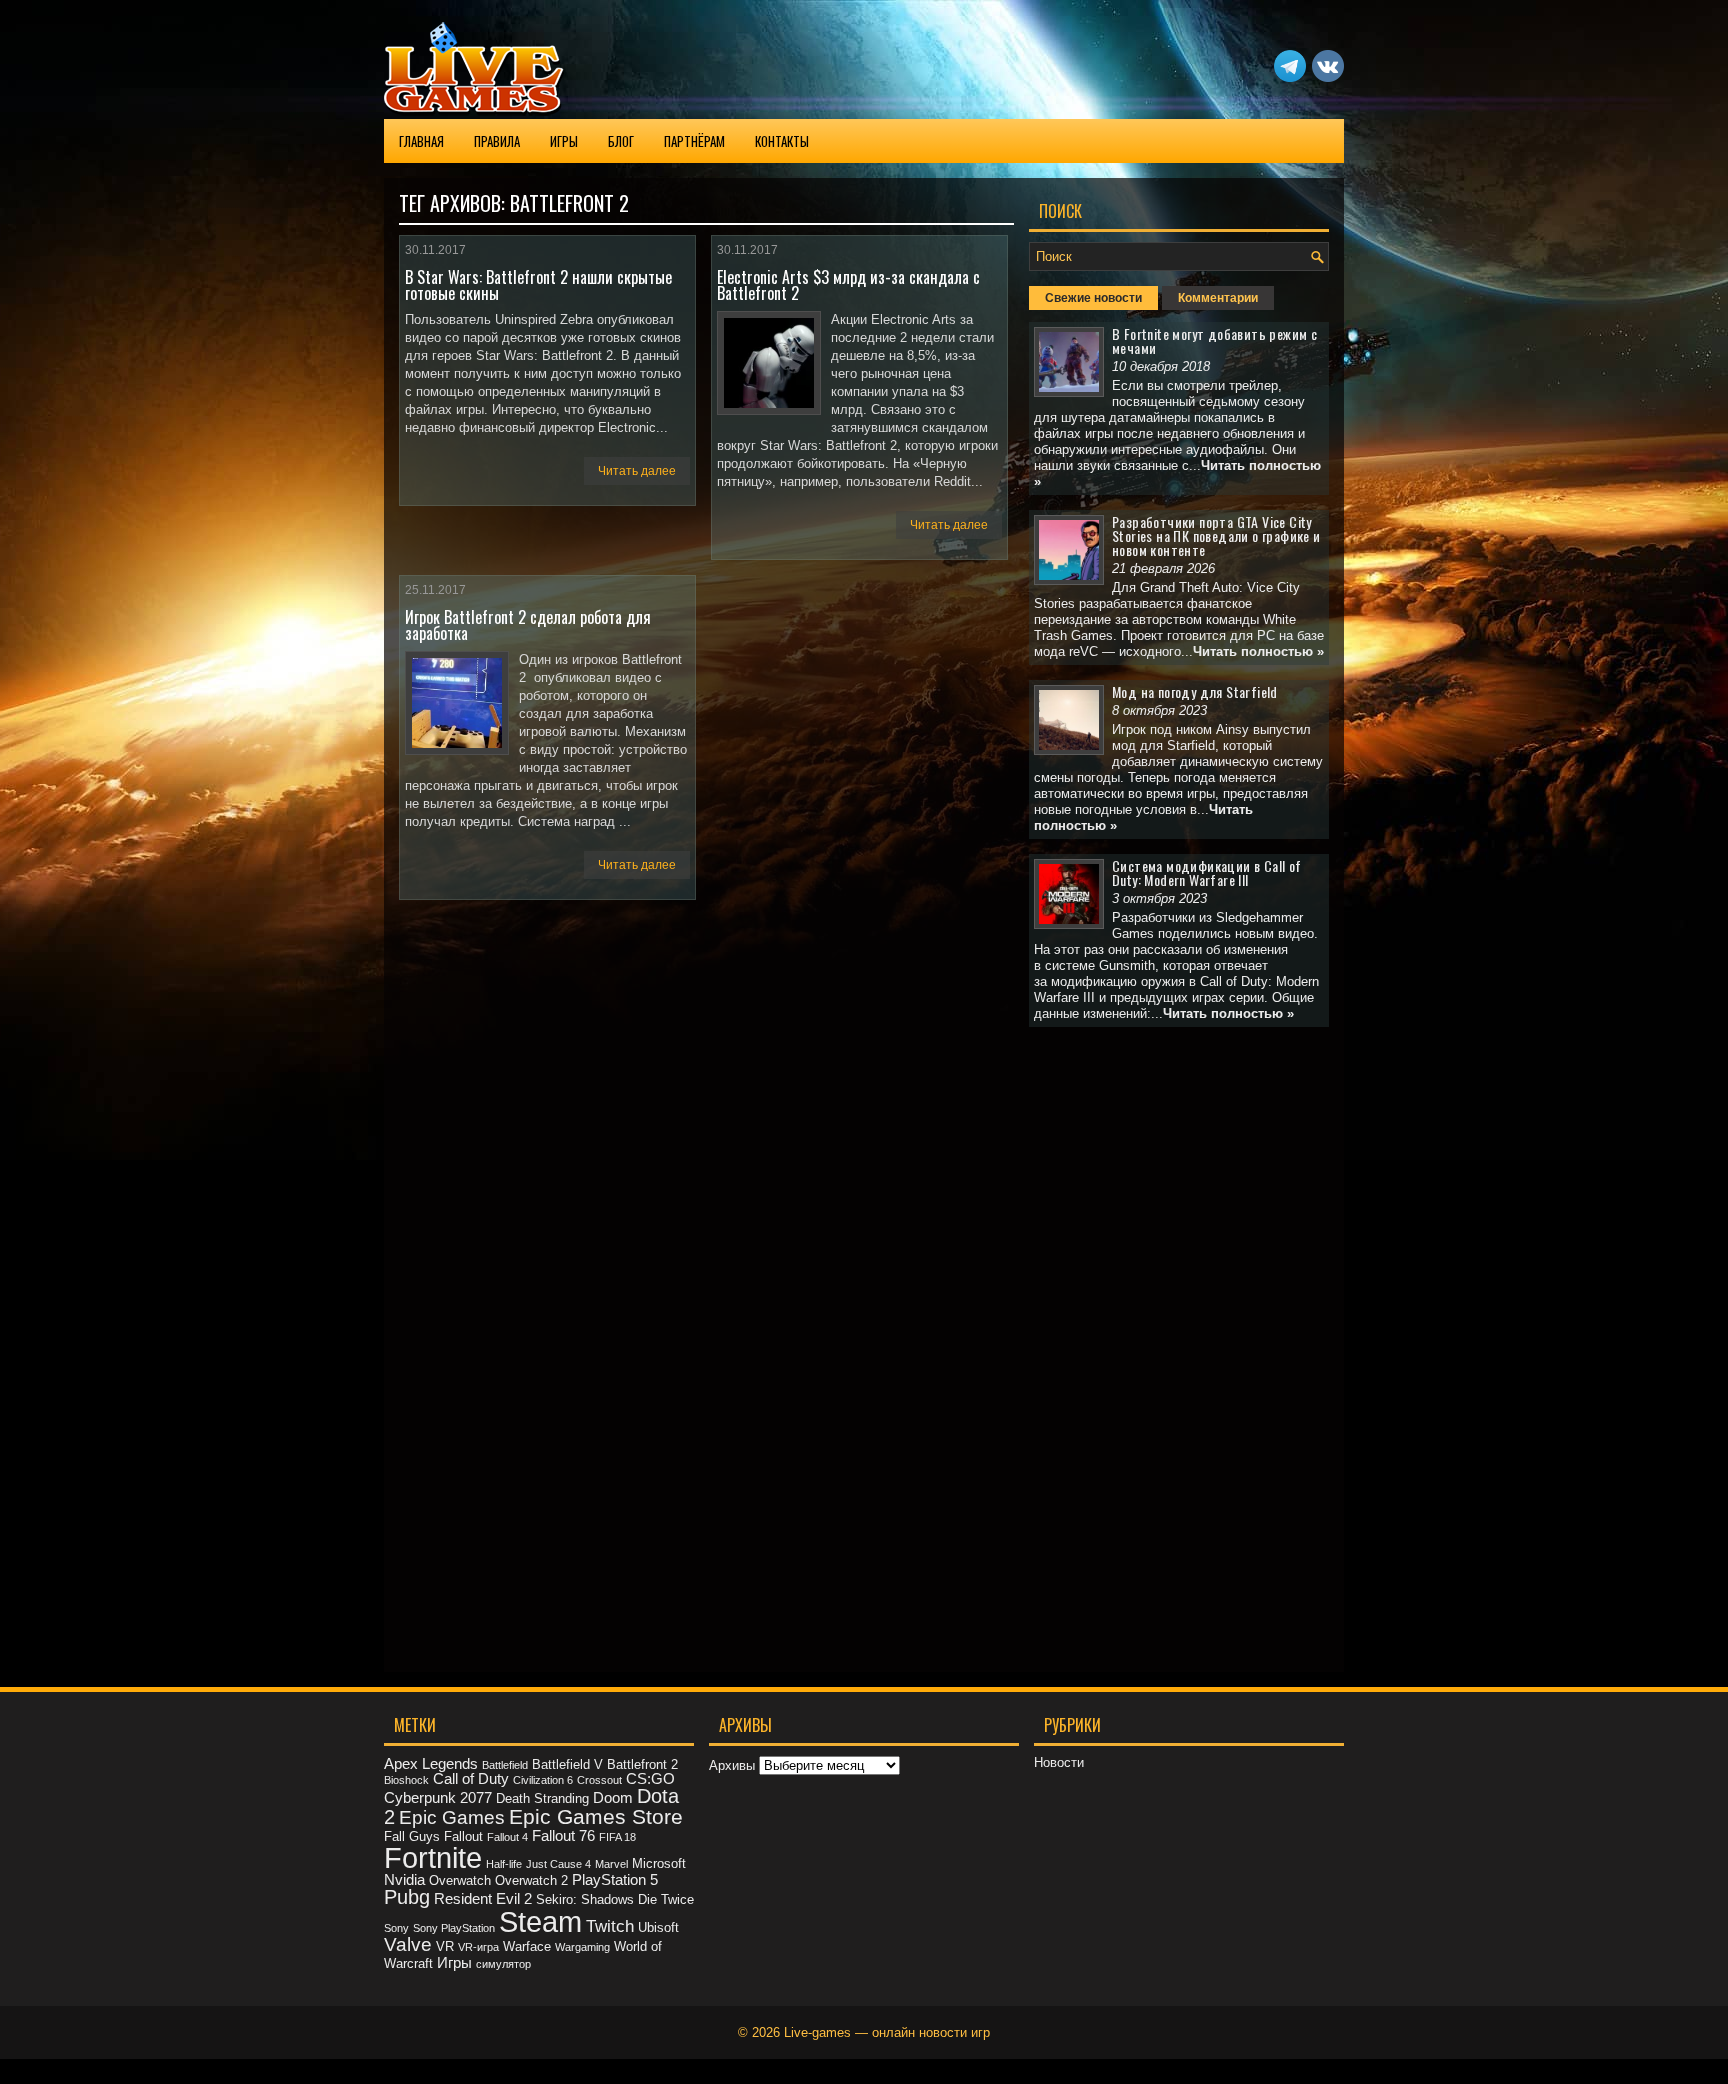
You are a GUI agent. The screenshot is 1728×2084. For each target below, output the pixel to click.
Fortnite (433, 1857)
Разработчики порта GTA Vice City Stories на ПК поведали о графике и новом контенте (1216, 535)
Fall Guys (412, 1836)
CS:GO (650, 1778)
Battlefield (505, 1765)
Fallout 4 (507, 1837)
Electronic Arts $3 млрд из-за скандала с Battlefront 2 (848, 285)
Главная (421, 141)
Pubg (407, 1897)
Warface (527, 1946)
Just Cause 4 (558, 1864)
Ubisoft (658, 1927)
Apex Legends (431, 1763)
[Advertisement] (1179, 1342)
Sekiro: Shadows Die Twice (615, 1899)
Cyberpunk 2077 (438, 1797)
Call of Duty (471, 1778)
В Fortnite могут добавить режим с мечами (1214, 340)
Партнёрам (694, 141)
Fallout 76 (563, 1835)
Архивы (732, 1765)
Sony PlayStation (454, 1928)
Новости (1059, 1762)
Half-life (504, 1864)
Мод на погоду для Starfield (1195, 691)
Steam (540, 1922)
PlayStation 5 (615, 1879)
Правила (497, 141)
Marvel (611, 1864)
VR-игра (478, 1947)
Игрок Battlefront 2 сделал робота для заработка (528, 625)
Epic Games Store (596, 1816)
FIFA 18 (617, 1837)
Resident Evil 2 (483, 1898)
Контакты (782, 141)
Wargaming (582, 1947)
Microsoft (659, 1863)
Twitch (610, 1926)
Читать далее (637, 471)
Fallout (463, 1836)
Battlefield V (567, 1764)
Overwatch (460, 1880)
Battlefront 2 (642, 1764)
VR (445, 1946)
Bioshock (406, 1780)
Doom (613, 1797)
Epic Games (452, 1817)
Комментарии (1218, 298)
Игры (564, 141)
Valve (408, 1944)
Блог (621, 141)
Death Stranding (542, 1798)
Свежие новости (1093, 298)
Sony (396, 1928)
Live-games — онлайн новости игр (887, 2032)
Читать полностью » (1258, 651)
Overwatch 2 (531, 1880)
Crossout (599, 1780)
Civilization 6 (543, 1780)
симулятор (503, 1964)
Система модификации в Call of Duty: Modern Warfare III (1207, 872)
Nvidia (404, 1879)
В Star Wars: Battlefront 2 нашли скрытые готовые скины (538, 285)
